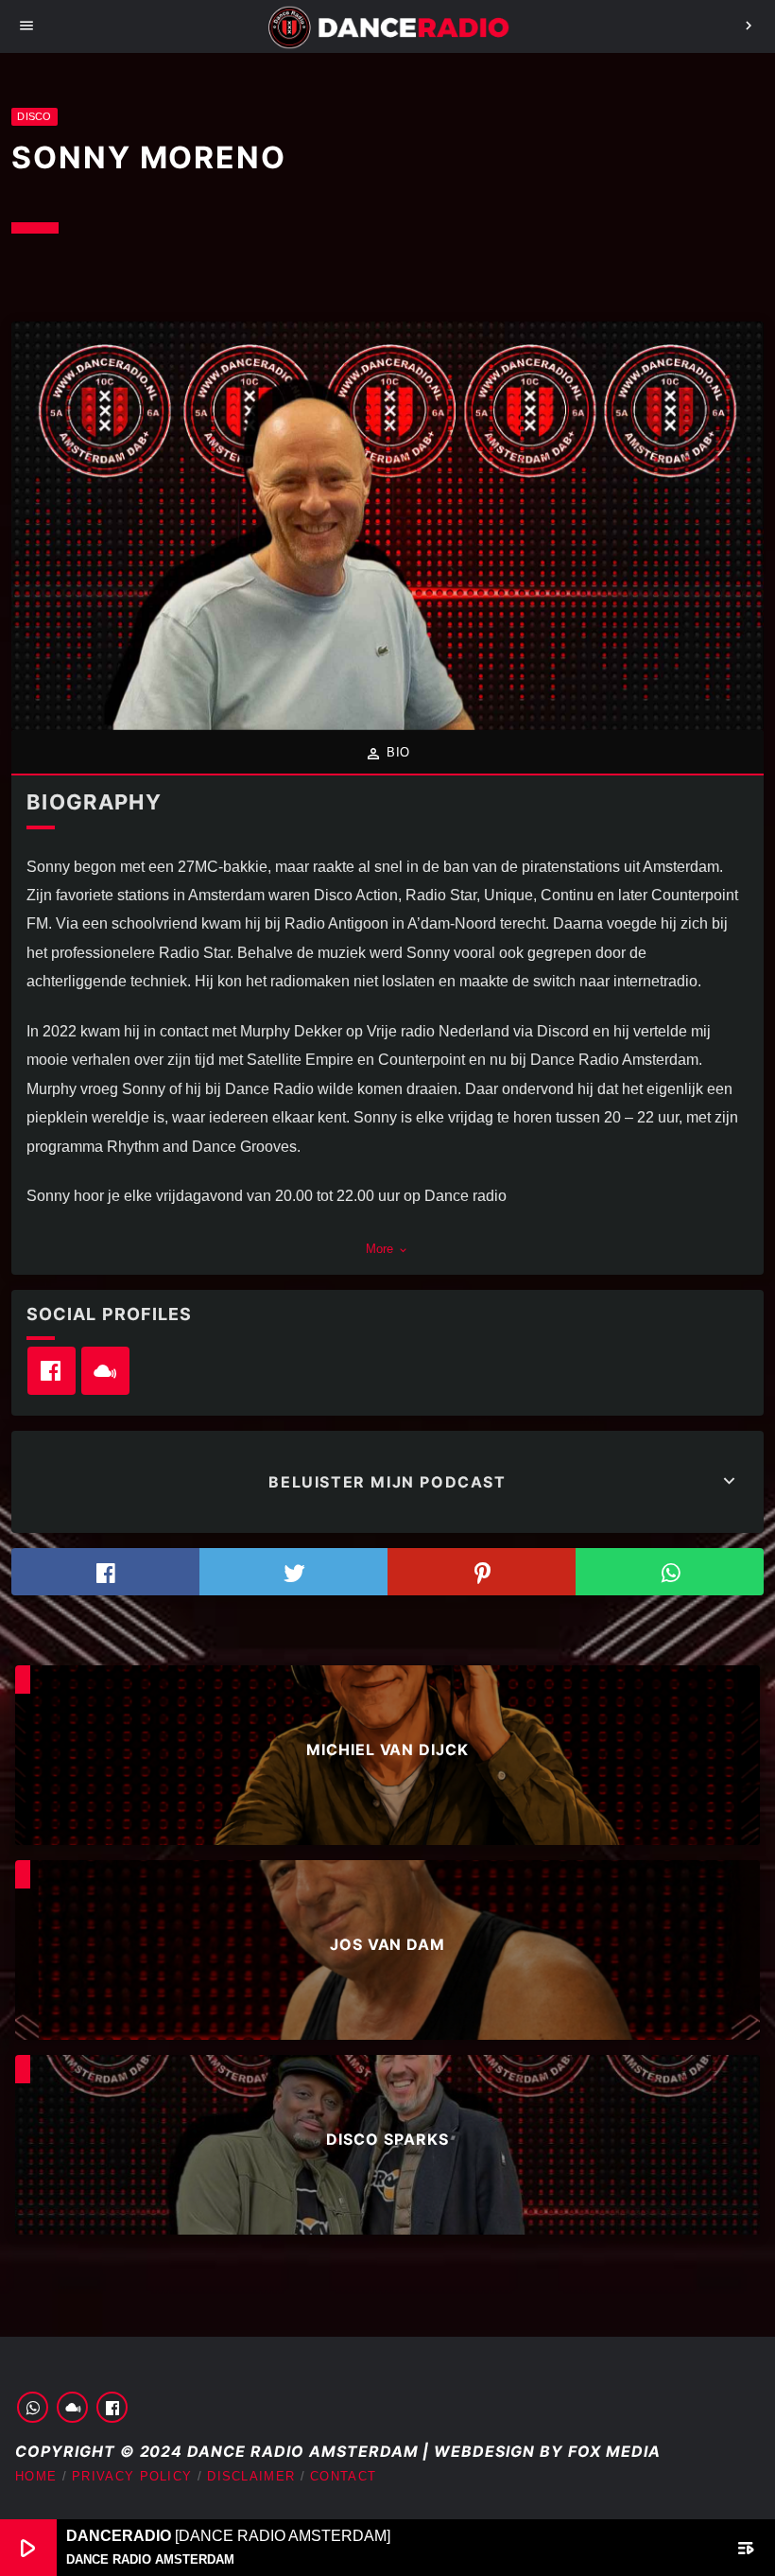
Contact (343, 2476)
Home (36, 2476)
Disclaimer (251, 2476)
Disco (34, 116)
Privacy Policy (132, 2476)
